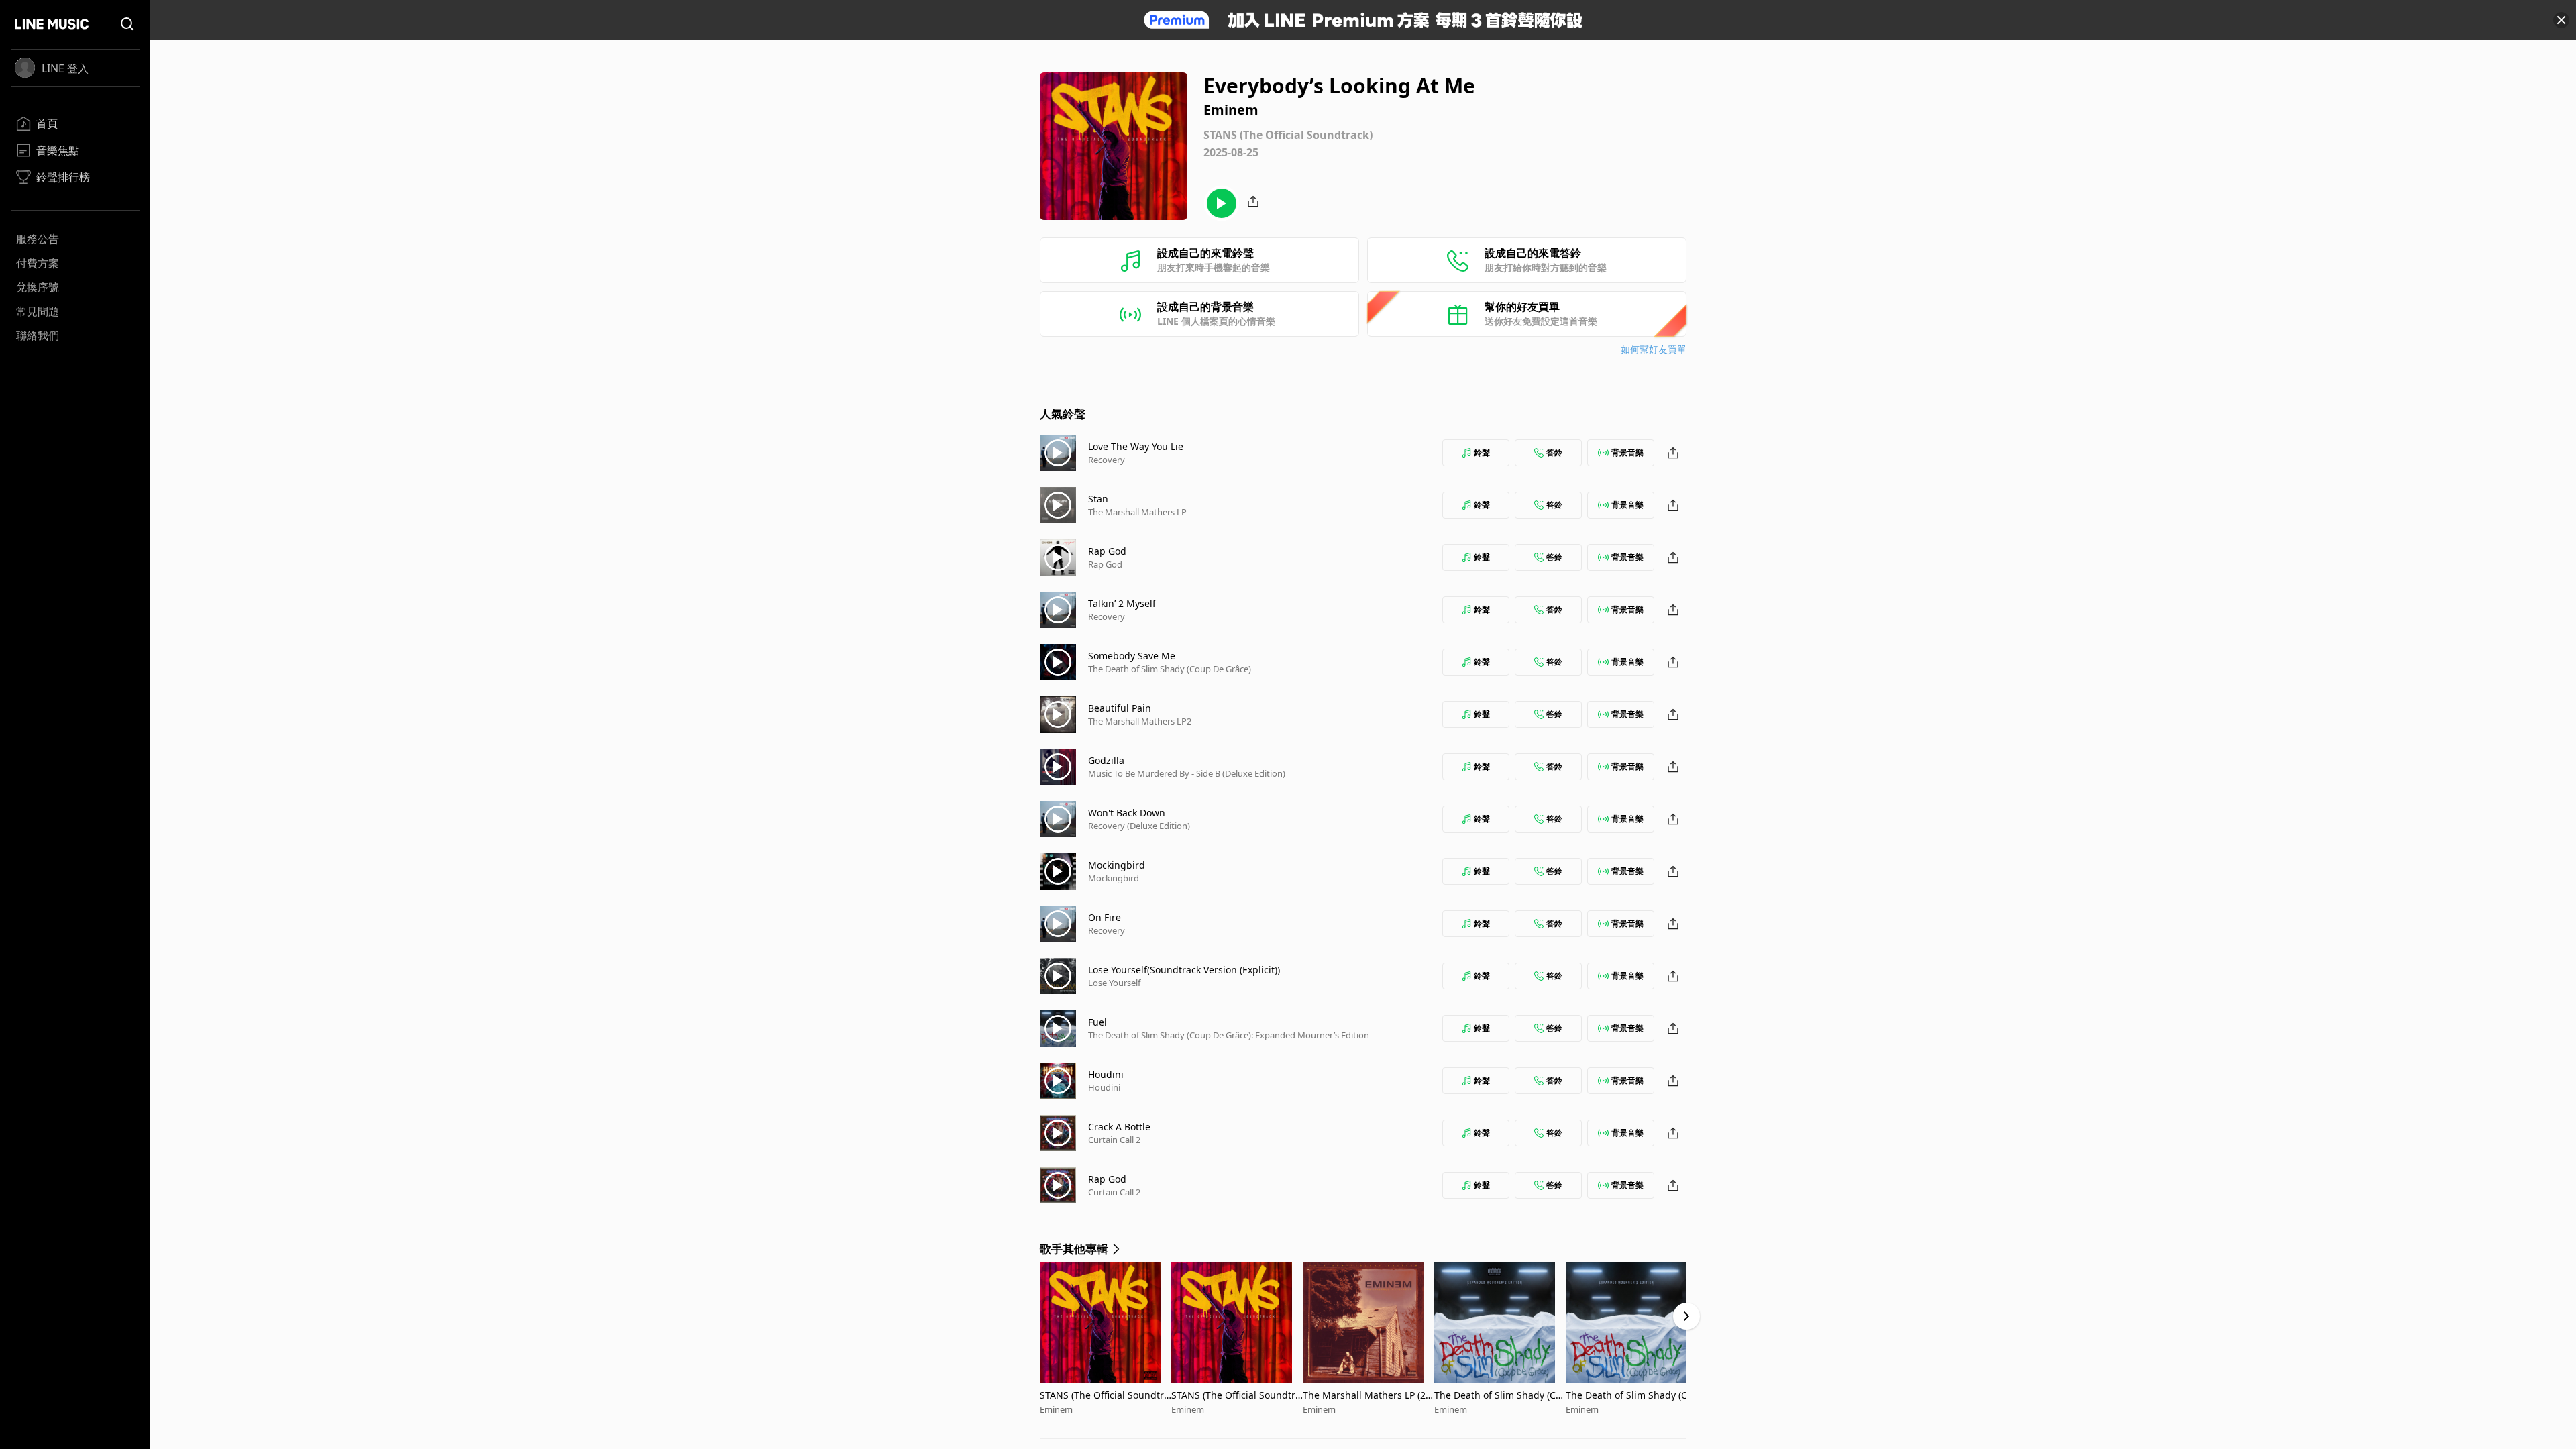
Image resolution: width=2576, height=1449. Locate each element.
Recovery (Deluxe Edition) (1139, 826)
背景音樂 (1627, 452)
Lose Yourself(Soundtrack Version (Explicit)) (1184, 970)
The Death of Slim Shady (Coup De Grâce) (1170, 669)
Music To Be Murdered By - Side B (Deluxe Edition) (1187, 773)
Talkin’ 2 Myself (1122, 603)
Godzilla (1106, 760)
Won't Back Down (1127, 813)
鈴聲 (1482, 452)
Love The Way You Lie (1136, 446)
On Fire (1105, 917)
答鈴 (1554, 452)
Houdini (1106, 1074)
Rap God (1107, 551)
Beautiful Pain (1120, 708)
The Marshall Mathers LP (1137, 512)
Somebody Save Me (1132, 656)
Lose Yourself (1114, 983)
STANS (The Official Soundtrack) (1105, 1395)
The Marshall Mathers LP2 (1140, 721)
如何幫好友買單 (1654, 349)
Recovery (1107, 460)
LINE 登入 (65, 68)
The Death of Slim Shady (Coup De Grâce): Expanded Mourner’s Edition (1229, 1035)
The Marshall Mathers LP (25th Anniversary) (1368, 1395)
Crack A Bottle (1119, 1127)
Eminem (1056, 1409)
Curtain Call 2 (1114, 1140)
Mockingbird (1117, 865)
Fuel (1097, 1022)
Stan (1098, 499)
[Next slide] (1686, 1316)
